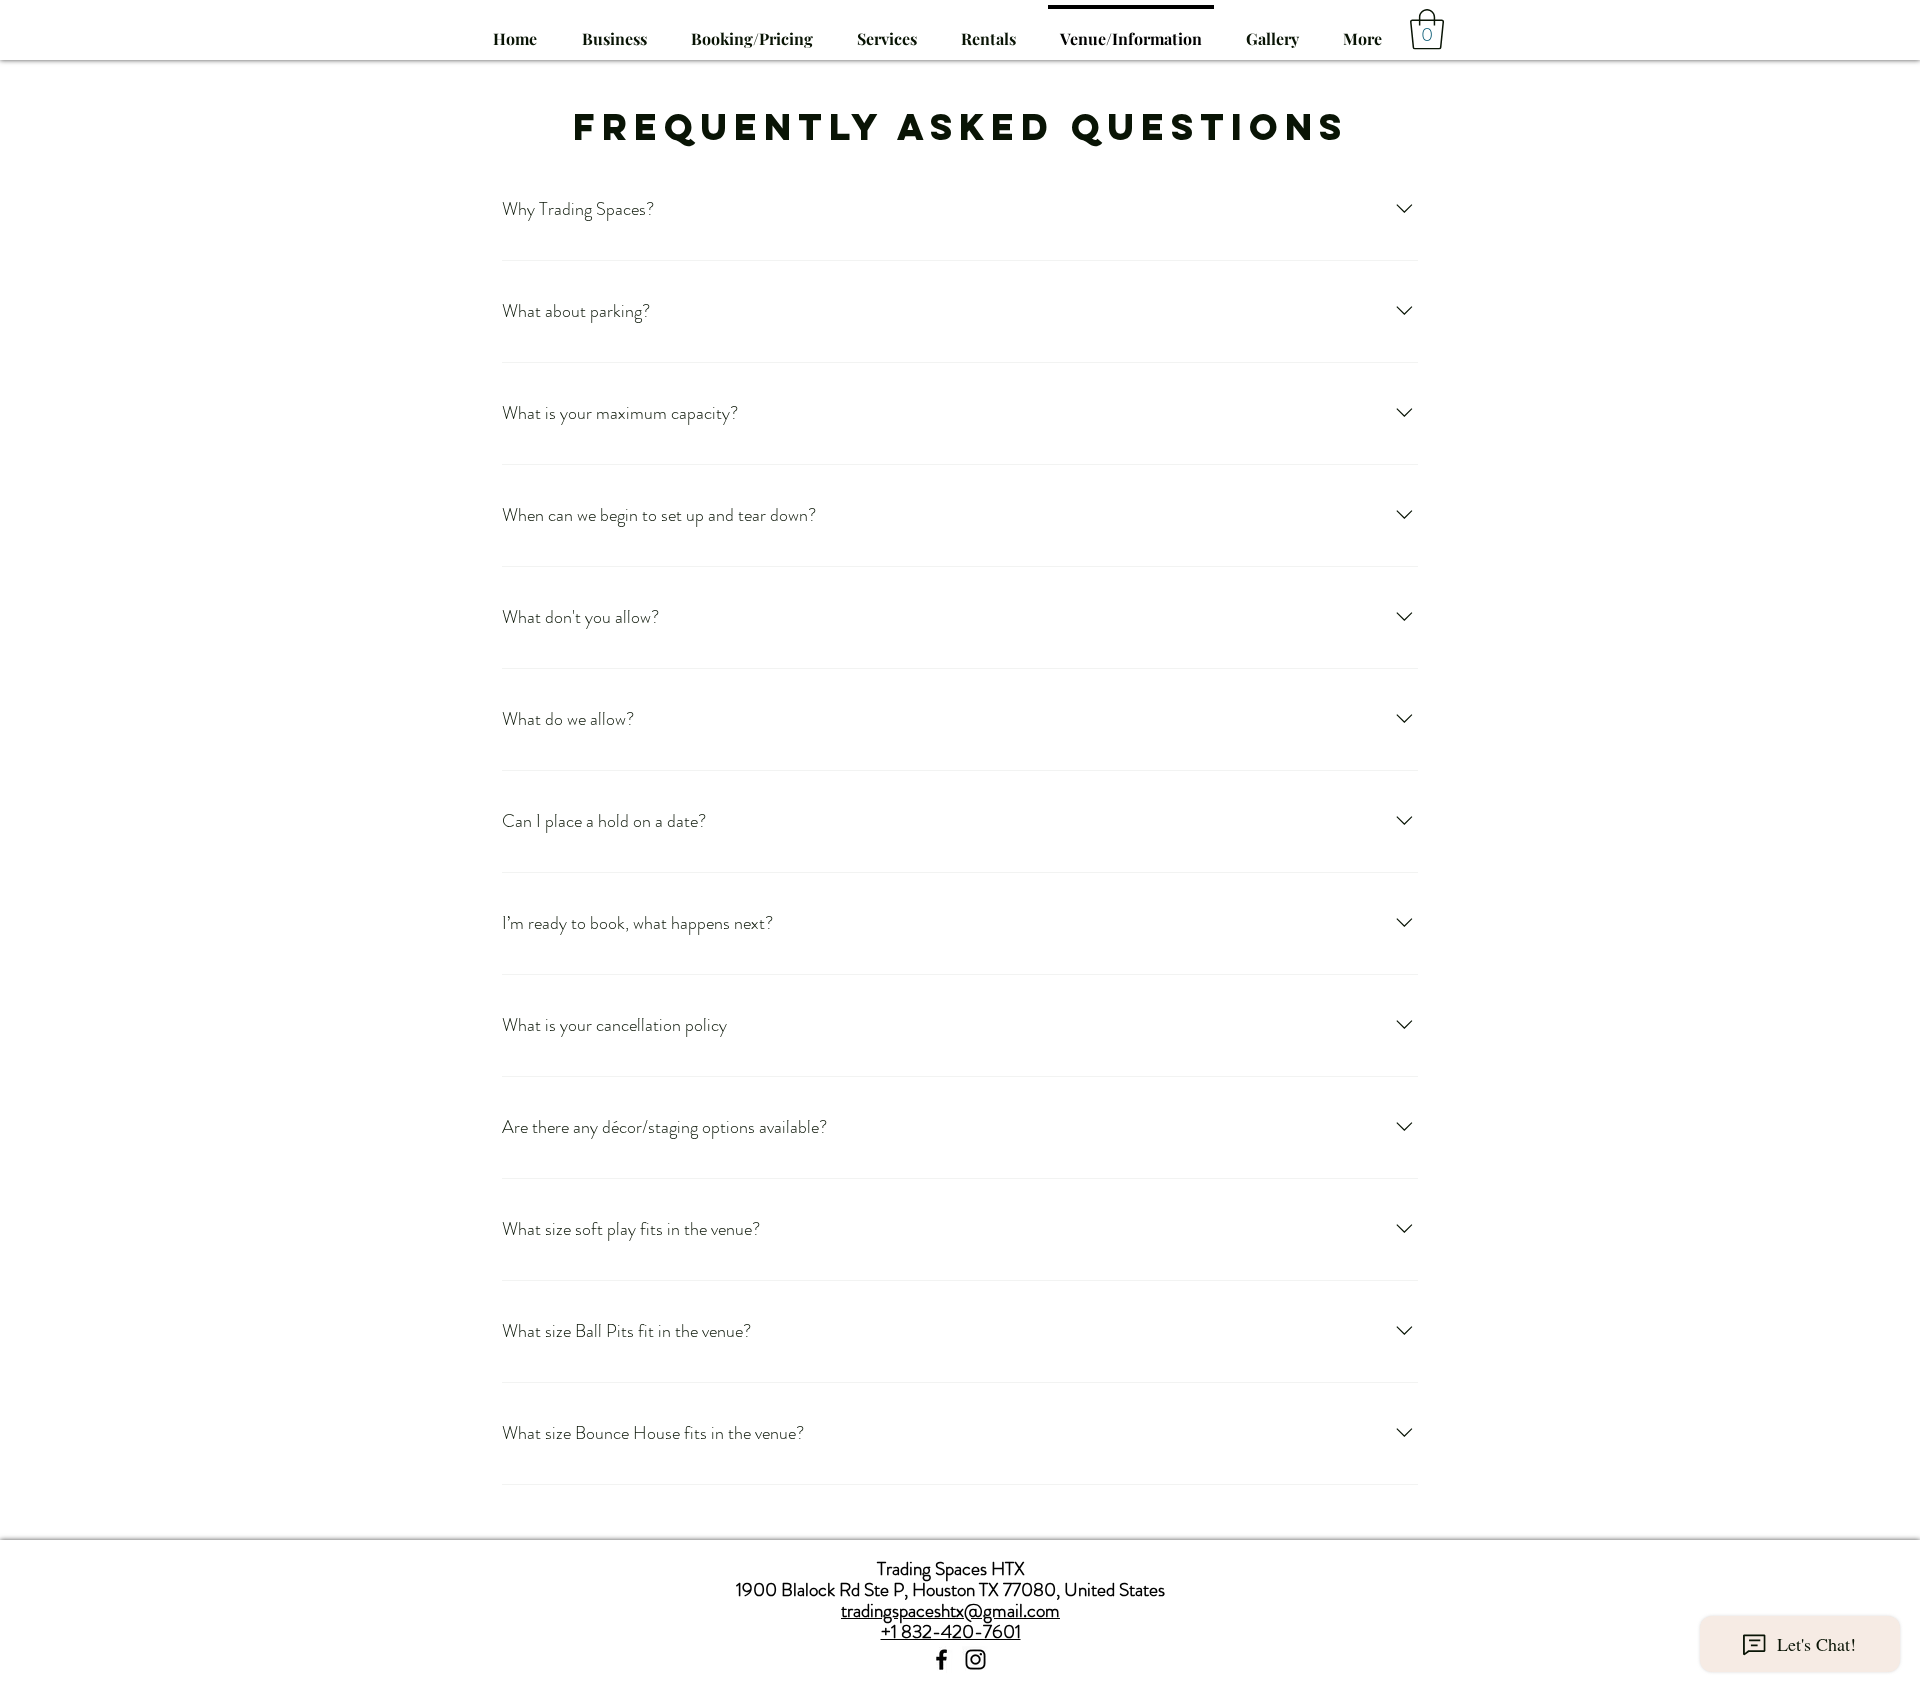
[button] (887, 30)
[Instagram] (975, 1659)
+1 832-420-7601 (951, 1631)
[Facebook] (941, 1659)
